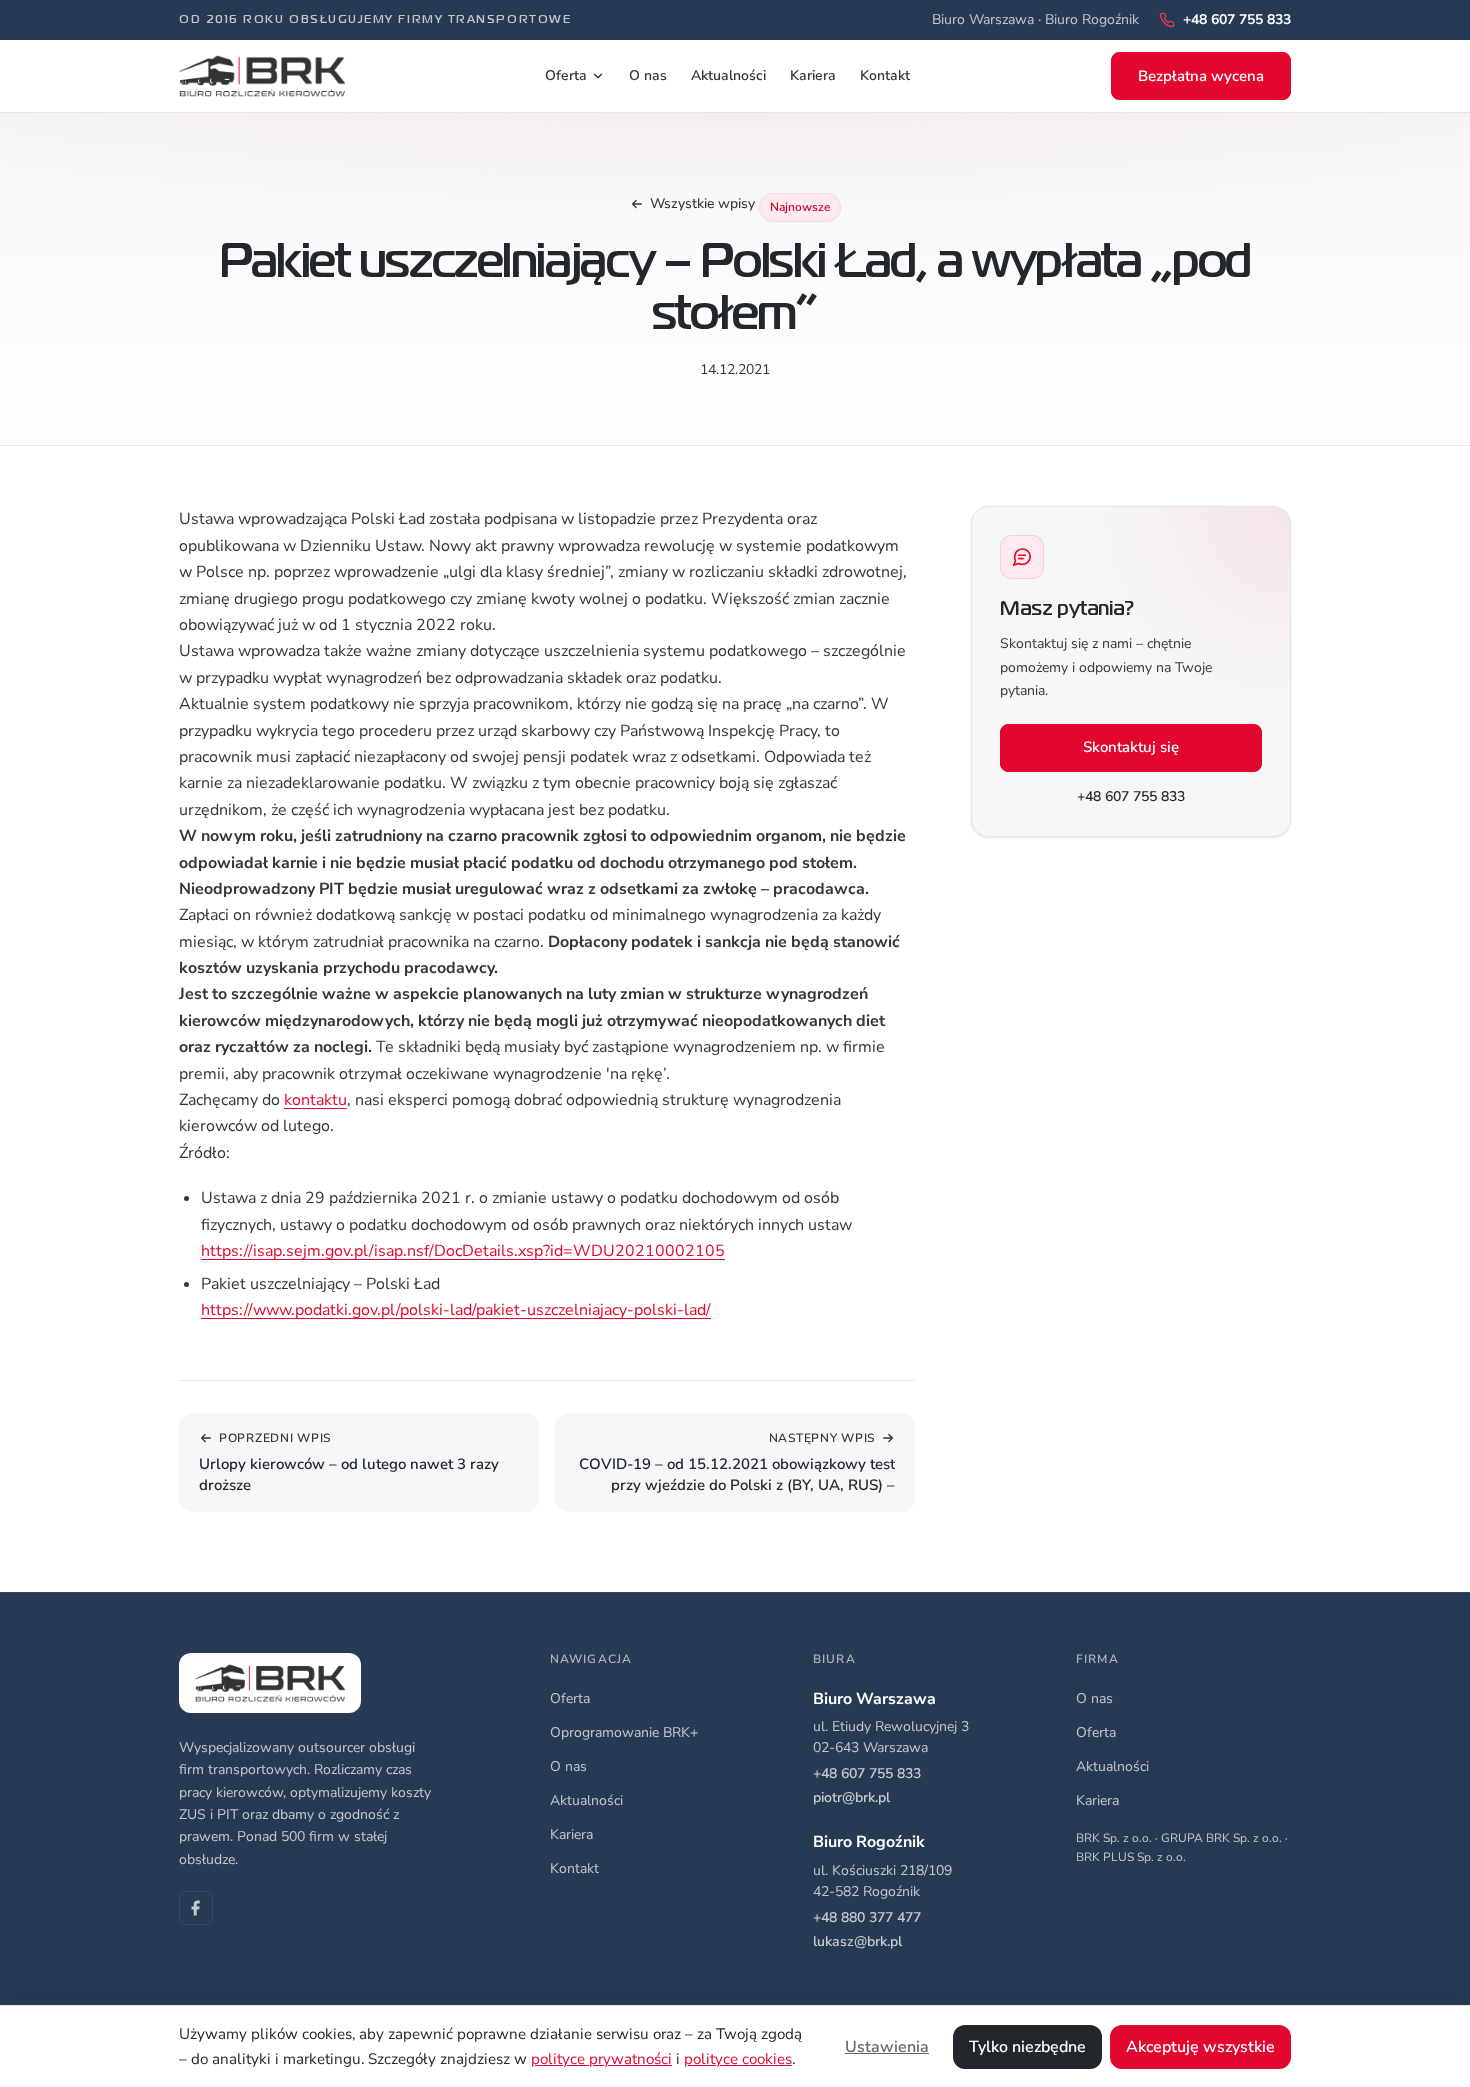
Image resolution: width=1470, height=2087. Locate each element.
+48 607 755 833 (1131, 796)
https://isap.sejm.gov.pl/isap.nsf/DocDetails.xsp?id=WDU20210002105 (463, 1251)
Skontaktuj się (1131, 747)
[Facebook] (196, 1908)
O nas (648, 75)
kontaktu (315, 1100)
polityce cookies (738, 2059)
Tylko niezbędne (1027, 2047)
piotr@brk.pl (851, 1797)
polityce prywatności (601, 2059)
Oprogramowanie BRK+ (624, 1732)
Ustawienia (887, 2047)
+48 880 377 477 (867, 1917)
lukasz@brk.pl (857, 1941)
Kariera (813, 75)
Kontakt (885, 75)
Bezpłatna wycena (1201, 76)
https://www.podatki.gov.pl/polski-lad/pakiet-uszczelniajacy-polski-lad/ (456, 1310)
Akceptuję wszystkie (1200, 2047)
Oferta (566, 75)
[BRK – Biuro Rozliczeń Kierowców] (262, 76)
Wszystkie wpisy (702, 203)
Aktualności (728, 75)
